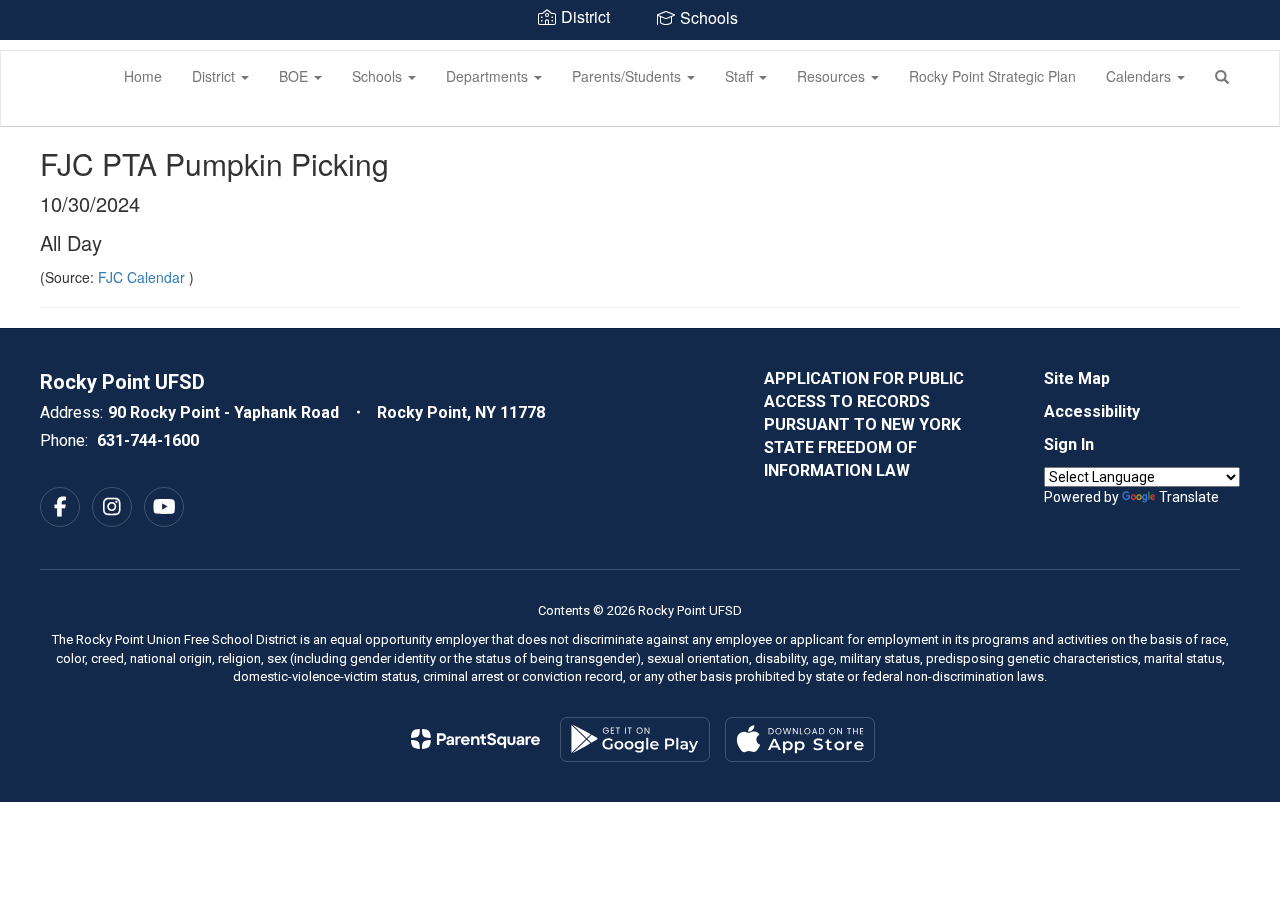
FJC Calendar (143, 277)
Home (143, 76)
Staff (741, 76)
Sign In (1069, 444)
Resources (833, 76)
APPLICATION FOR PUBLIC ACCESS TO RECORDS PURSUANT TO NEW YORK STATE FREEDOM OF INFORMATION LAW (864, 424)
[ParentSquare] (475, 739)
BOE (295, 76)
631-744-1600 (148, 440)
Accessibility (1092, 411)
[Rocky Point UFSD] (31, 51)
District (215, 76)
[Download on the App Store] (800, 739)
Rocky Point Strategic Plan (992, 76)
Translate (1189, 497)
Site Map (1077, 378)
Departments (489, 76)
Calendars (1140, 76)
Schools (379, 76)
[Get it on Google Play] (635, 739)
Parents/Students (628, 76)
